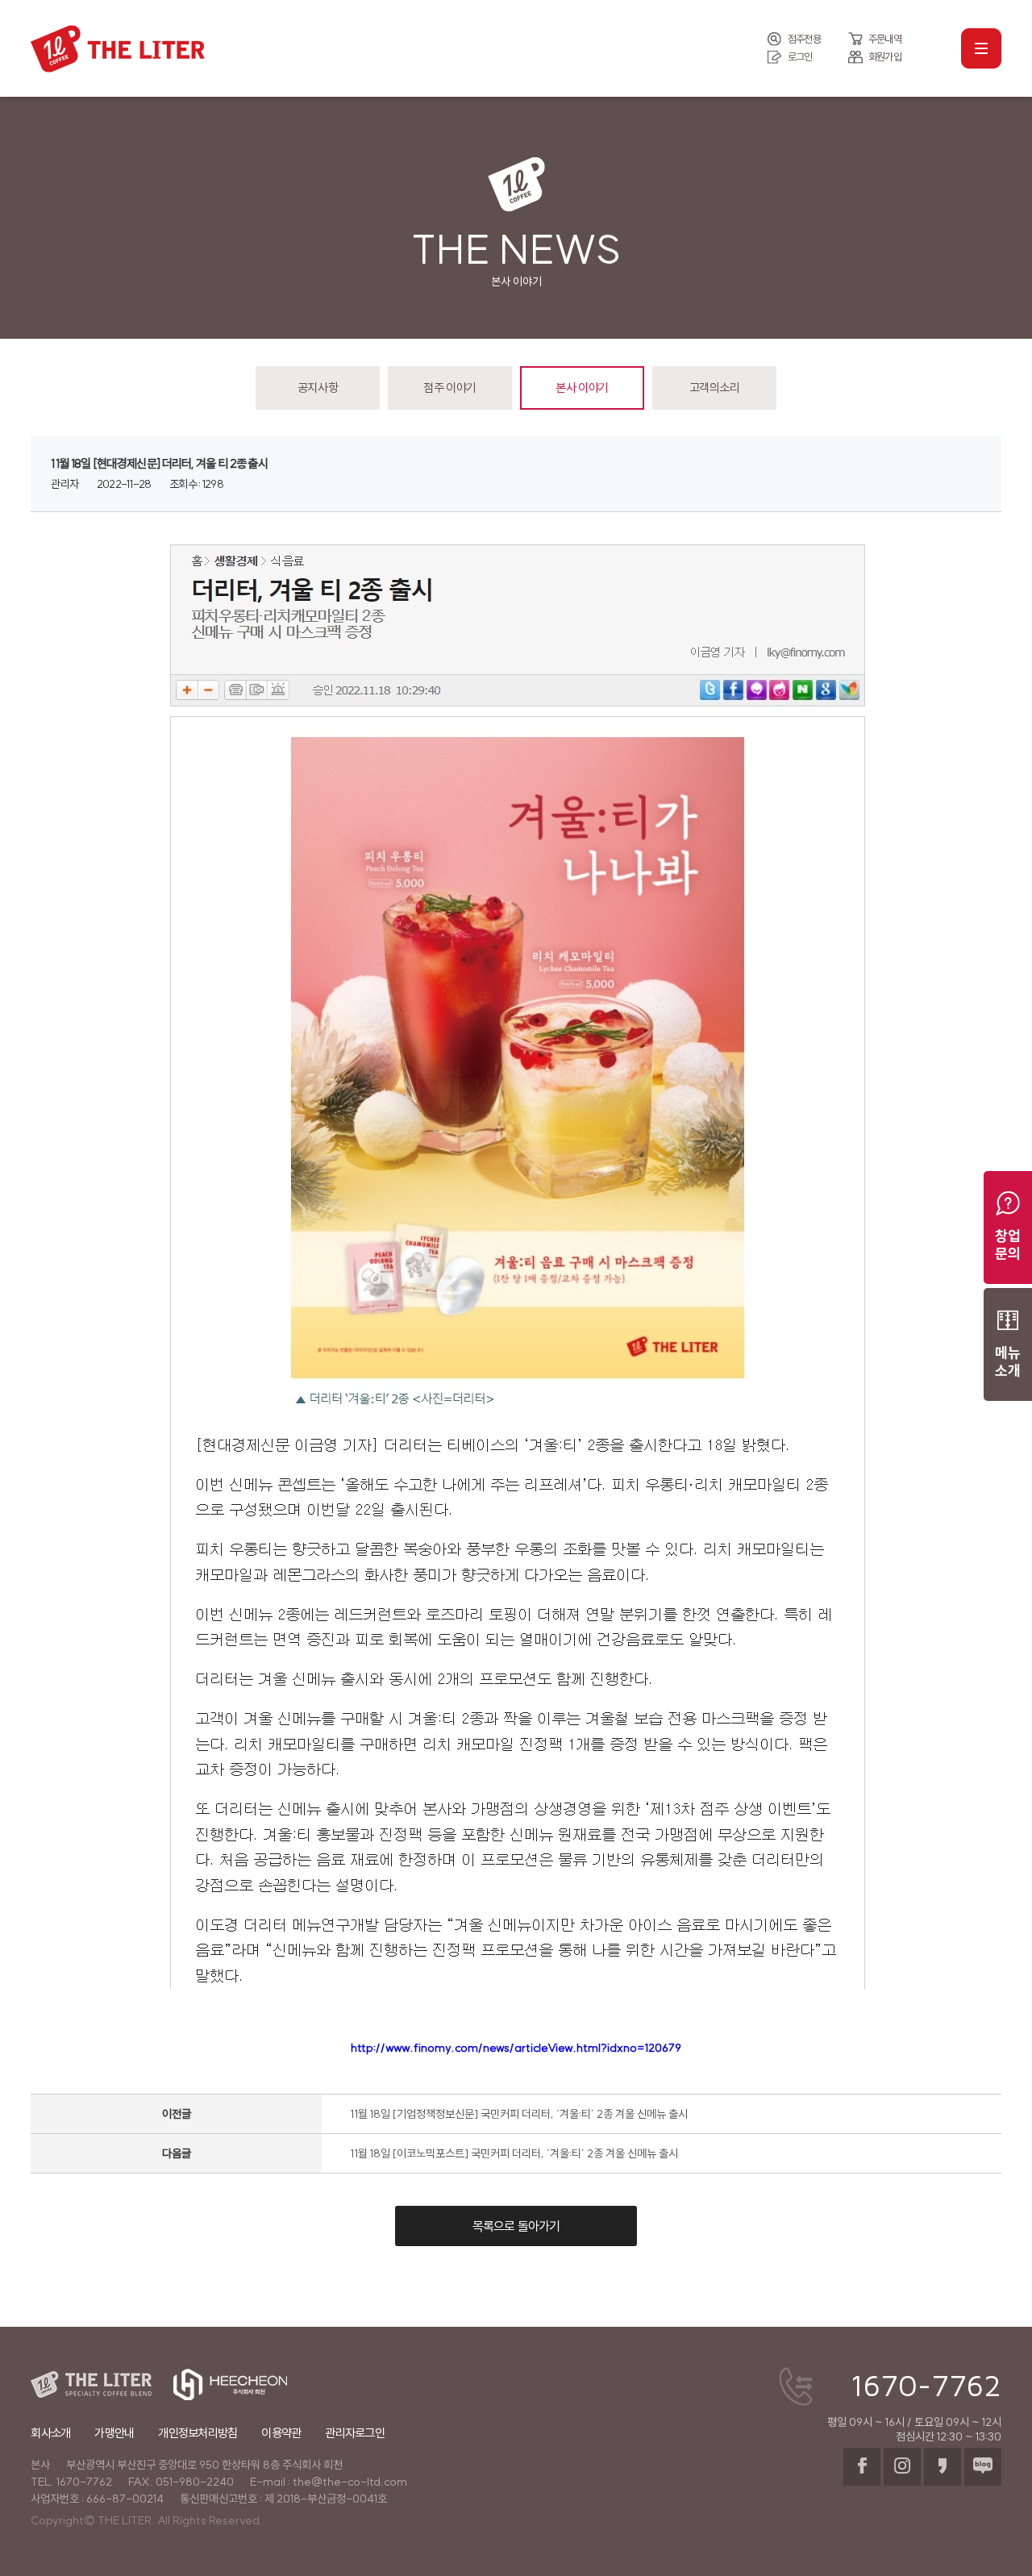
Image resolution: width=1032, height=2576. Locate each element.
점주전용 (804, 39)
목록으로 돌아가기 (516, 2226)
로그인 (800, 56)
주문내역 (885, 39)
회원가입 (885, 56)
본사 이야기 (582, 388)
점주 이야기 (449, 388)
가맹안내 (114, 2433)
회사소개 (50, 2433)
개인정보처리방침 (198, 2433)
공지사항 (318, 388)
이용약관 (281, 2433)
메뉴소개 (1008, 1362)
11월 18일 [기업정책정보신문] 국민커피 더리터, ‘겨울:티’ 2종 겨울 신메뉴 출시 (519, 2114)
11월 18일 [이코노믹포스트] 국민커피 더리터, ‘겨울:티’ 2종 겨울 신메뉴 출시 (514, 2153)
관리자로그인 (355, 2433)
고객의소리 (715, 388)
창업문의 (1008, 1245)
